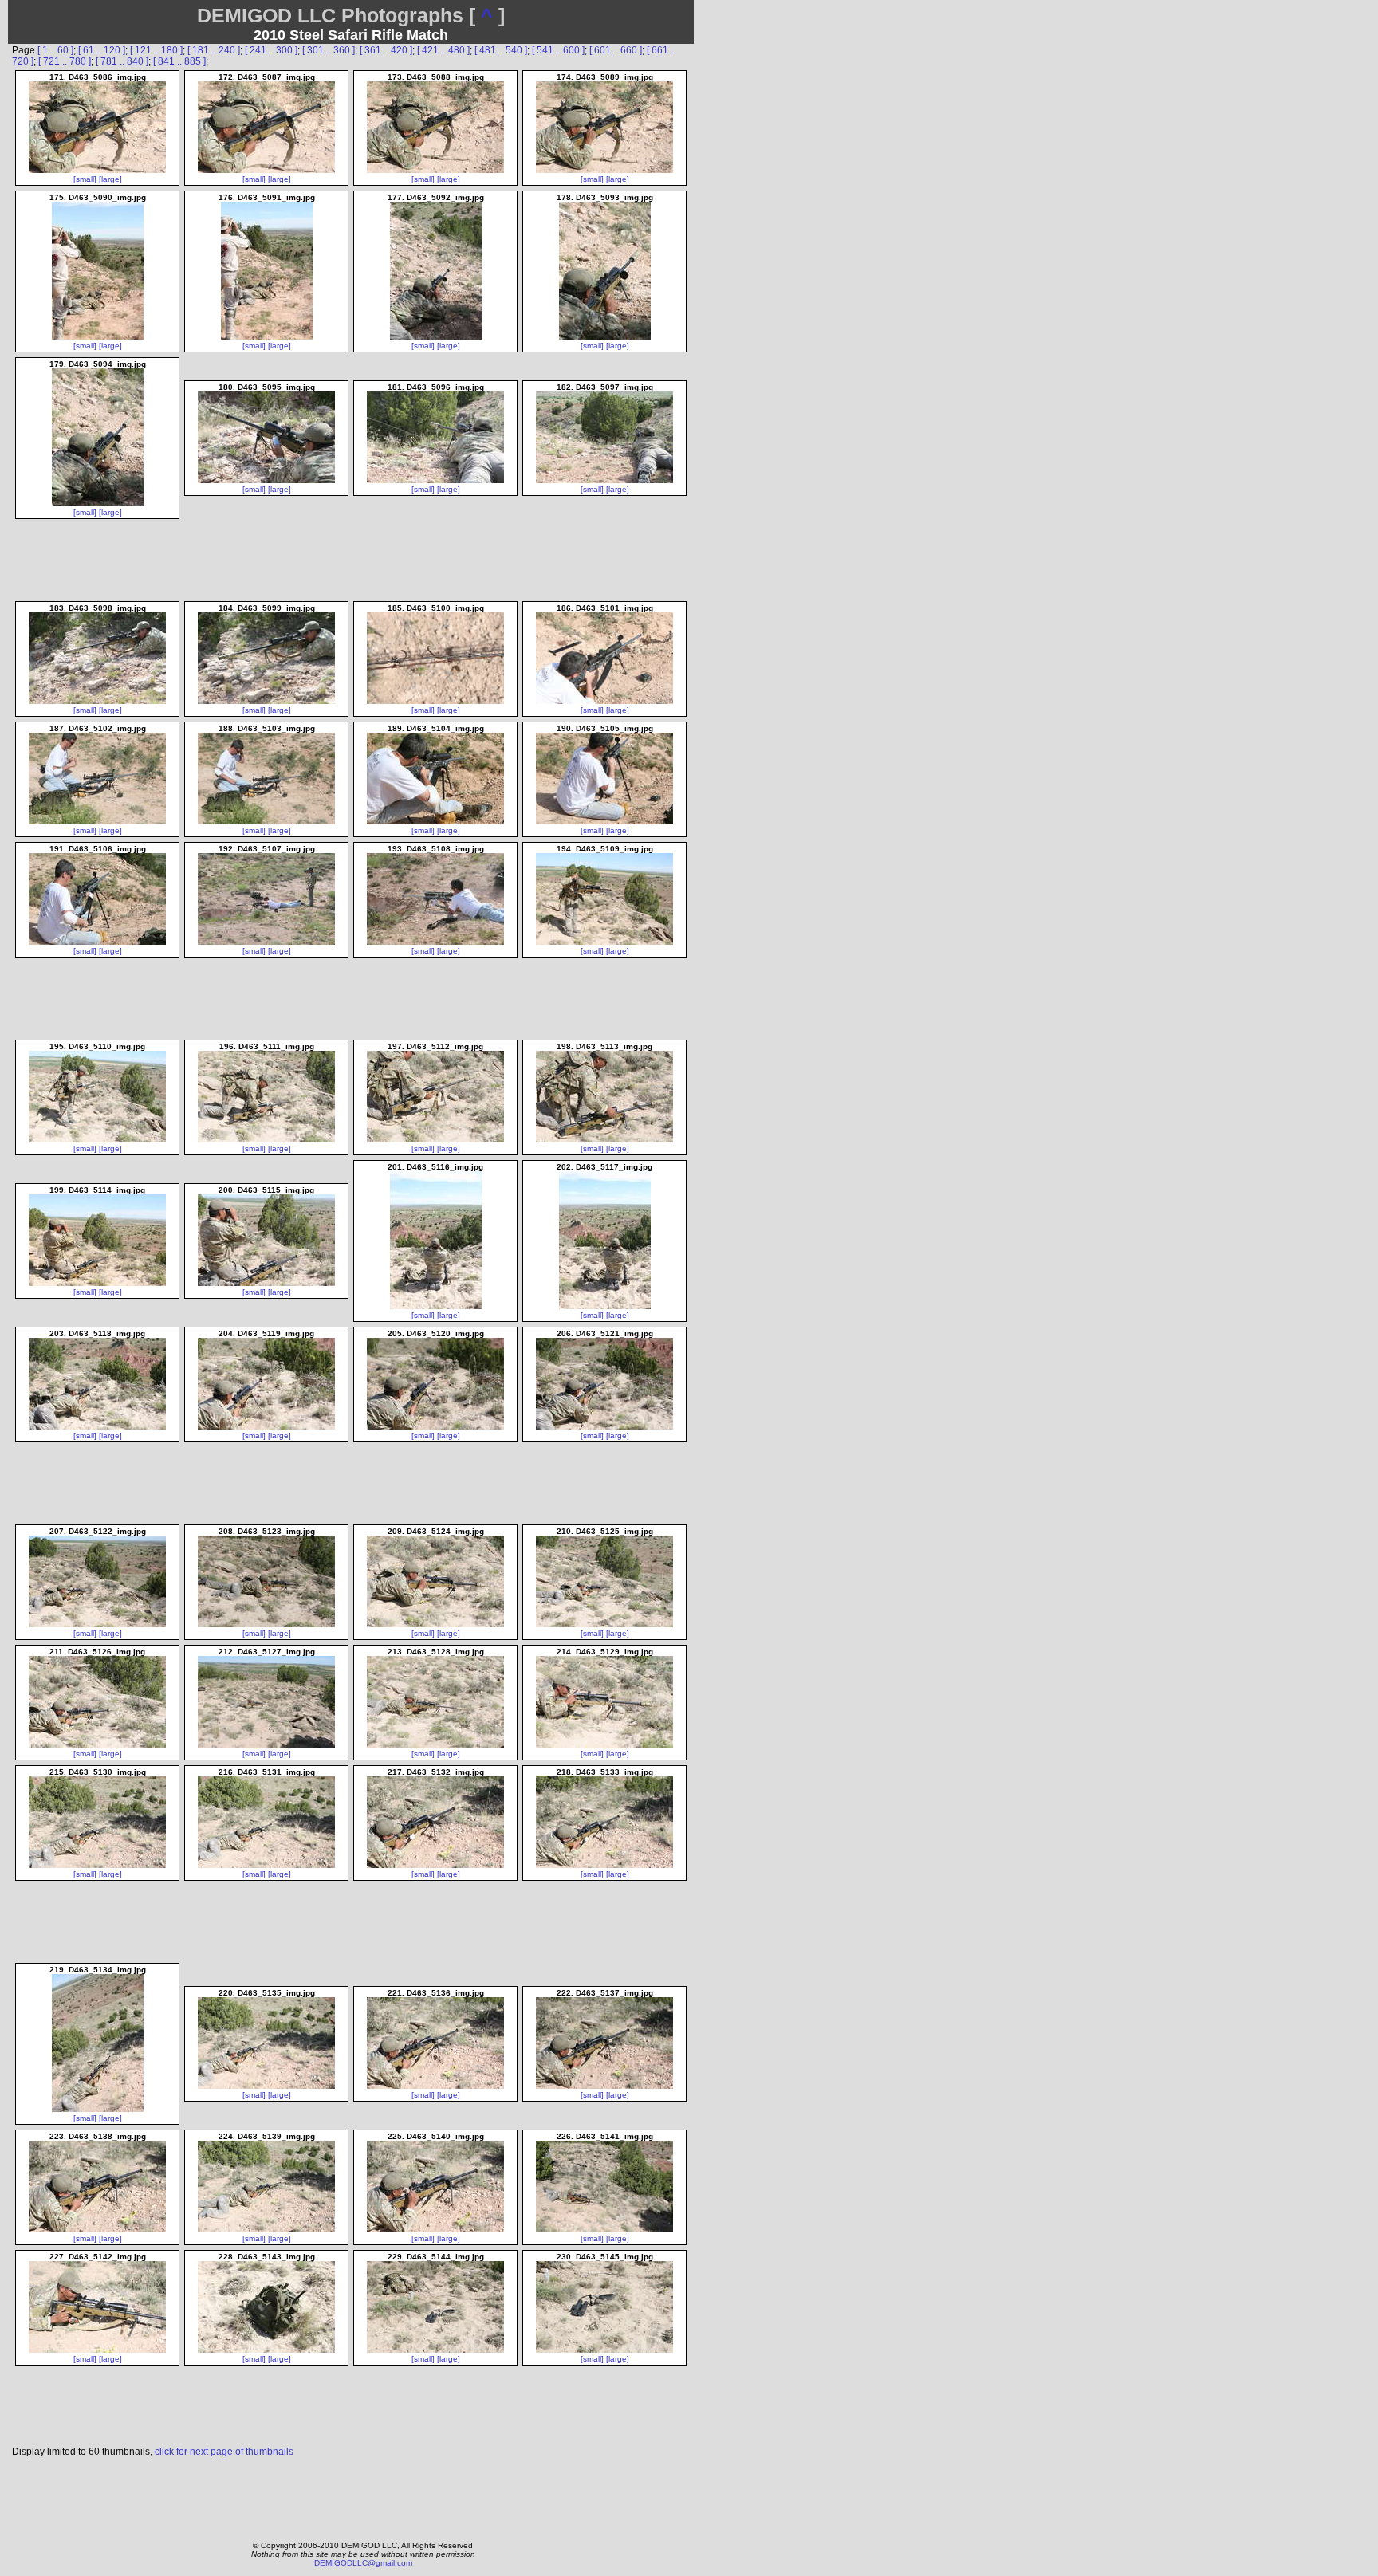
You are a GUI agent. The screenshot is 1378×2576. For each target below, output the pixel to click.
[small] (85, 179)
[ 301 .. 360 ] (329, 50)
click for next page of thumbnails (224, 2452)
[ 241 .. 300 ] (271, 50)
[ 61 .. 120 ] (102, 50)
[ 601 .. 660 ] (616, 50)
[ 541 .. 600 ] (558, 50)
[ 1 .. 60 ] (55, 50)
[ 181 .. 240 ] (214, 50)
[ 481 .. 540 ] (501, 50)
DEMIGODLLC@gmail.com (363, 2563)
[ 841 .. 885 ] (179, 61)
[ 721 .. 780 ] (65, 61)
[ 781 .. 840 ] (122, 61)
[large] (110, 179)
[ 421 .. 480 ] (443, 50)
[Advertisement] (352, 2495)
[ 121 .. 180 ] (156, 50)
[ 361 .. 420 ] (386, 50)
